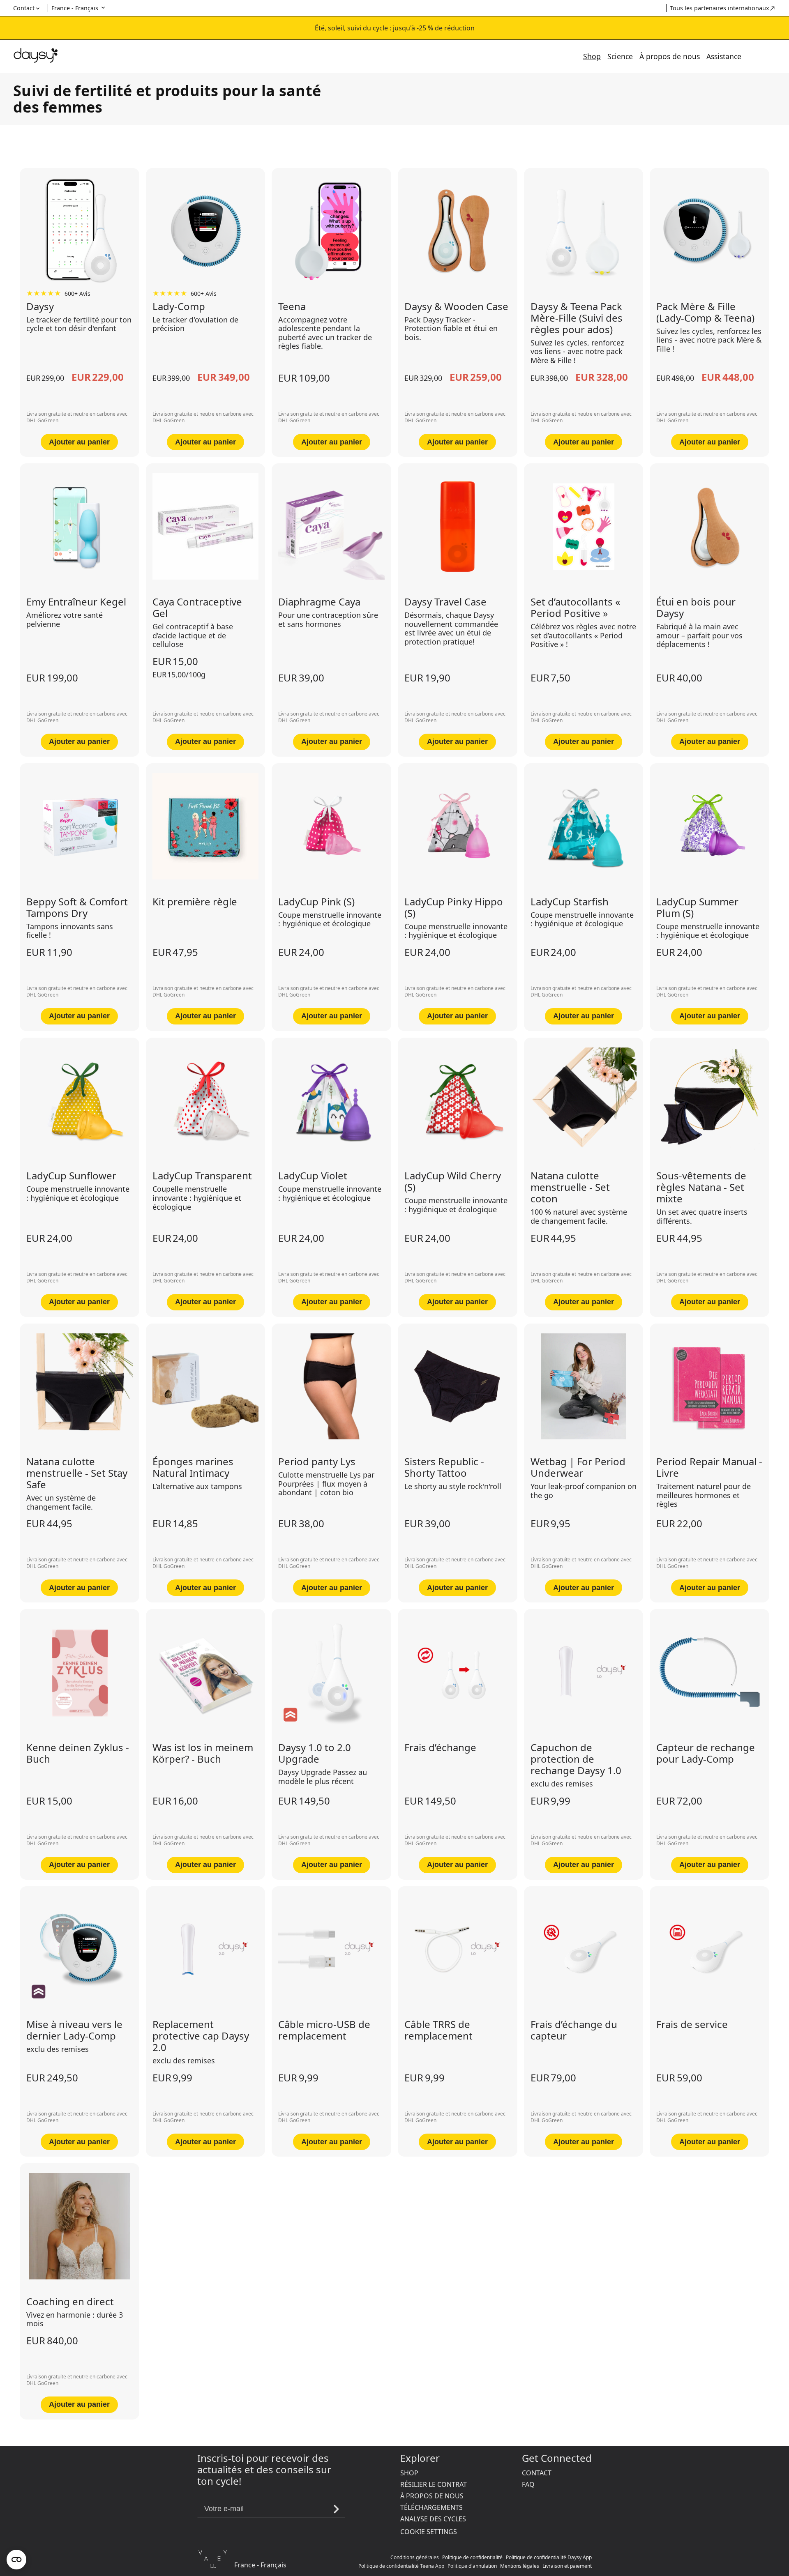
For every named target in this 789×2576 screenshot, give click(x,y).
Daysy (40, 306)
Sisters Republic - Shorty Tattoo (444, 1467)
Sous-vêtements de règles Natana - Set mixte (701, 1187)
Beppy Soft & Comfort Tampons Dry (77, 907)
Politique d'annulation (472, 2566)
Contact (537, 2473)
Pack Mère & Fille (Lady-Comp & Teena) (705, 312)
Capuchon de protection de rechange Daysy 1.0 (576, 1759)
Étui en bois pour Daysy (696, 608)
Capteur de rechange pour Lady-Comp (706, 1753)
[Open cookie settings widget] (16, 2560)
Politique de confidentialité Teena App (401, 2566)
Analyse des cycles (433, 2519)
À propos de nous (670, 56)
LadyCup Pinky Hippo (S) (454, 907)
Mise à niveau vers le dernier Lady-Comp (74, 2030)
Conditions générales (415, 2557)
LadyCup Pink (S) (316, 902)
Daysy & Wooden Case (456, 306)
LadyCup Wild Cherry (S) (453, 1181)
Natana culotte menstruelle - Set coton (570, 1187)
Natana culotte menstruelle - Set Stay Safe (77, 1473)
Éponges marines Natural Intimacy (193, 1467)
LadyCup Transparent (202, 1176)
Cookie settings (429, 2532)
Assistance (724, 56)
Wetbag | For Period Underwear (578, 1467)
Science (620, 56)
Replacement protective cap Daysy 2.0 (201, 2036)
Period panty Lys (317, 1462)
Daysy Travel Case (445, 602)
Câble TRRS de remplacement (438, 2030)
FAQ (528, 2484)
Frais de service (692, 2024)
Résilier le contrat (434, 2484)
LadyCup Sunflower (71, 1176)
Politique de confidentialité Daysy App (549, 2557)
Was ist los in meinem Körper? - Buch (203, 1753)
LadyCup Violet (313, 1176)
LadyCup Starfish (570, 902)
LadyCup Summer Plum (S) (697, 907)
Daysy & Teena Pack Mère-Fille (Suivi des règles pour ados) (577, 318)
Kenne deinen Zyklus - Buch (78, 1753)
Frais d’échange (440, 1747)
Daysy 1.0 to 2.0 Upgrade (315, 1753)
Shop (592, 56)
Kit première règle (195, 902)
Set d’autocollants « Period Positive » (575, 608)
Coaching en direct (70, 2302)
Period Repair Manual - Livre (709, 1467)
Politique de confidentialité (472, 2557)
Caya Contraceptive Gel (197, 608)
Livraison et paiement (567, 2566)
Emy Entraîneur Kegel (76, 602)
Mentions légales (520, 2566)
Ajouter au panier (79, 442)
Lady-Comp (179, 306)
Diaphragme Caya (319, 602)
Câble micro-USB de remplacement (324, 2030)
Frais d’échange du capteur (574, 2030)
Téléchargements (431, 2507)
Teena (292, 306)
